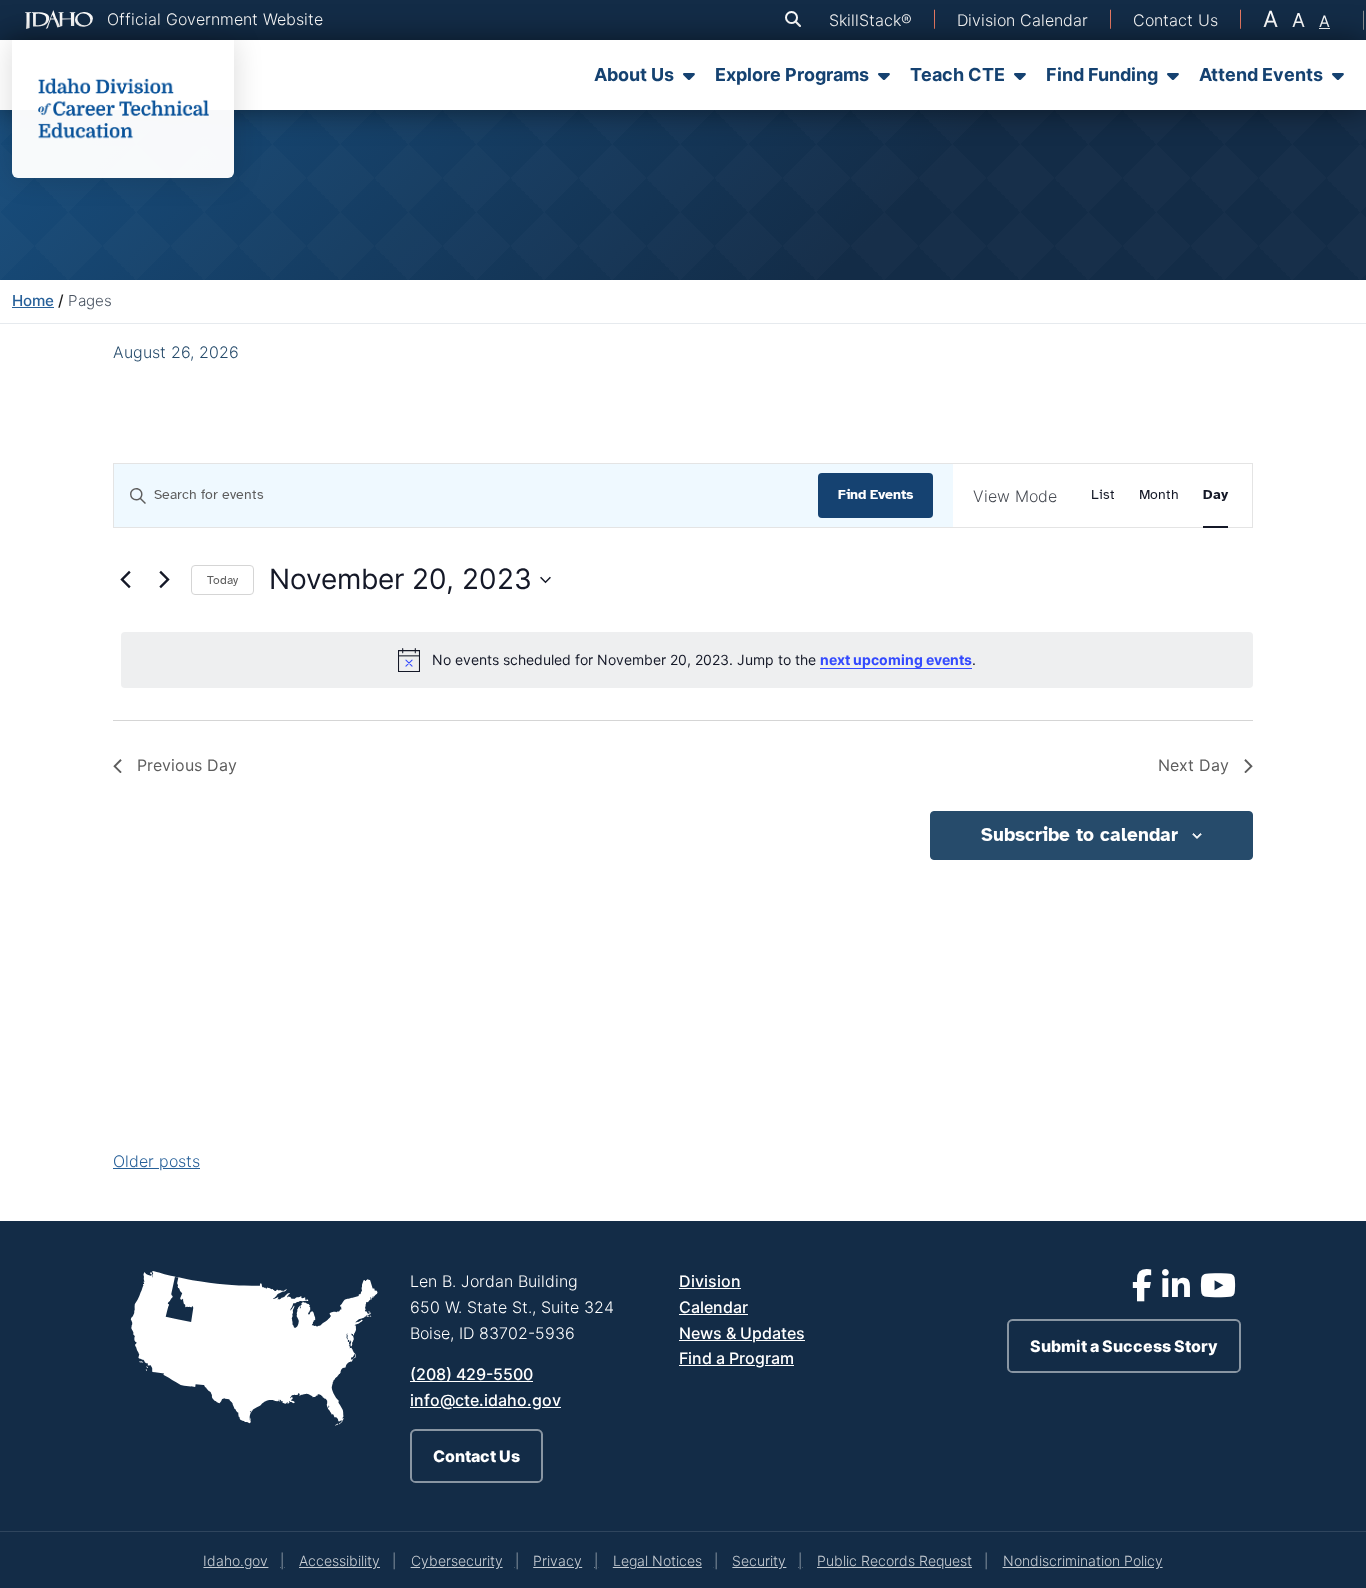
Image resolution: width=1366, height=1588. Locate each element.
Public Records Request (894, 1560)
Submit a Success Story (1124, 1346)
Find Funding (1102, 74)
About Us (634, 74)
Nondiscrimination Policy (1083, 1560)
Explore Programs (792, 74)
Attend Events (1261, 74)
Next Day (1193, 765)
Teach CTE (957, 74)
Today (222, 580)
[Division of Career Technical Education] (123, 109)
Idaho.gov (235, 1560)
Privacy (557, 1560)
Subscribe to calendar (1079, 835)
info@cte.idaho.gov (485, 1400)
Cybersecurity (457, 1560)
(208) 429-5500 (471, 1374)
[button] (797, 19)
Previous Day (187, 765)
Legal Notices (657, 1560)
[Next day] (164, 580)
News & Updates (742, 1333)
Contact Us (476, 1456)
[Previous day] (125, 580)
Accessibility (339, 1560)
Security (759, 1560)
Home (33, 300)
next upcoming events (896, 659)
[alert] (687, 660)
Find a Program (736, 1358)
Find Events (875, 494)
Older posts (156, 1161)
